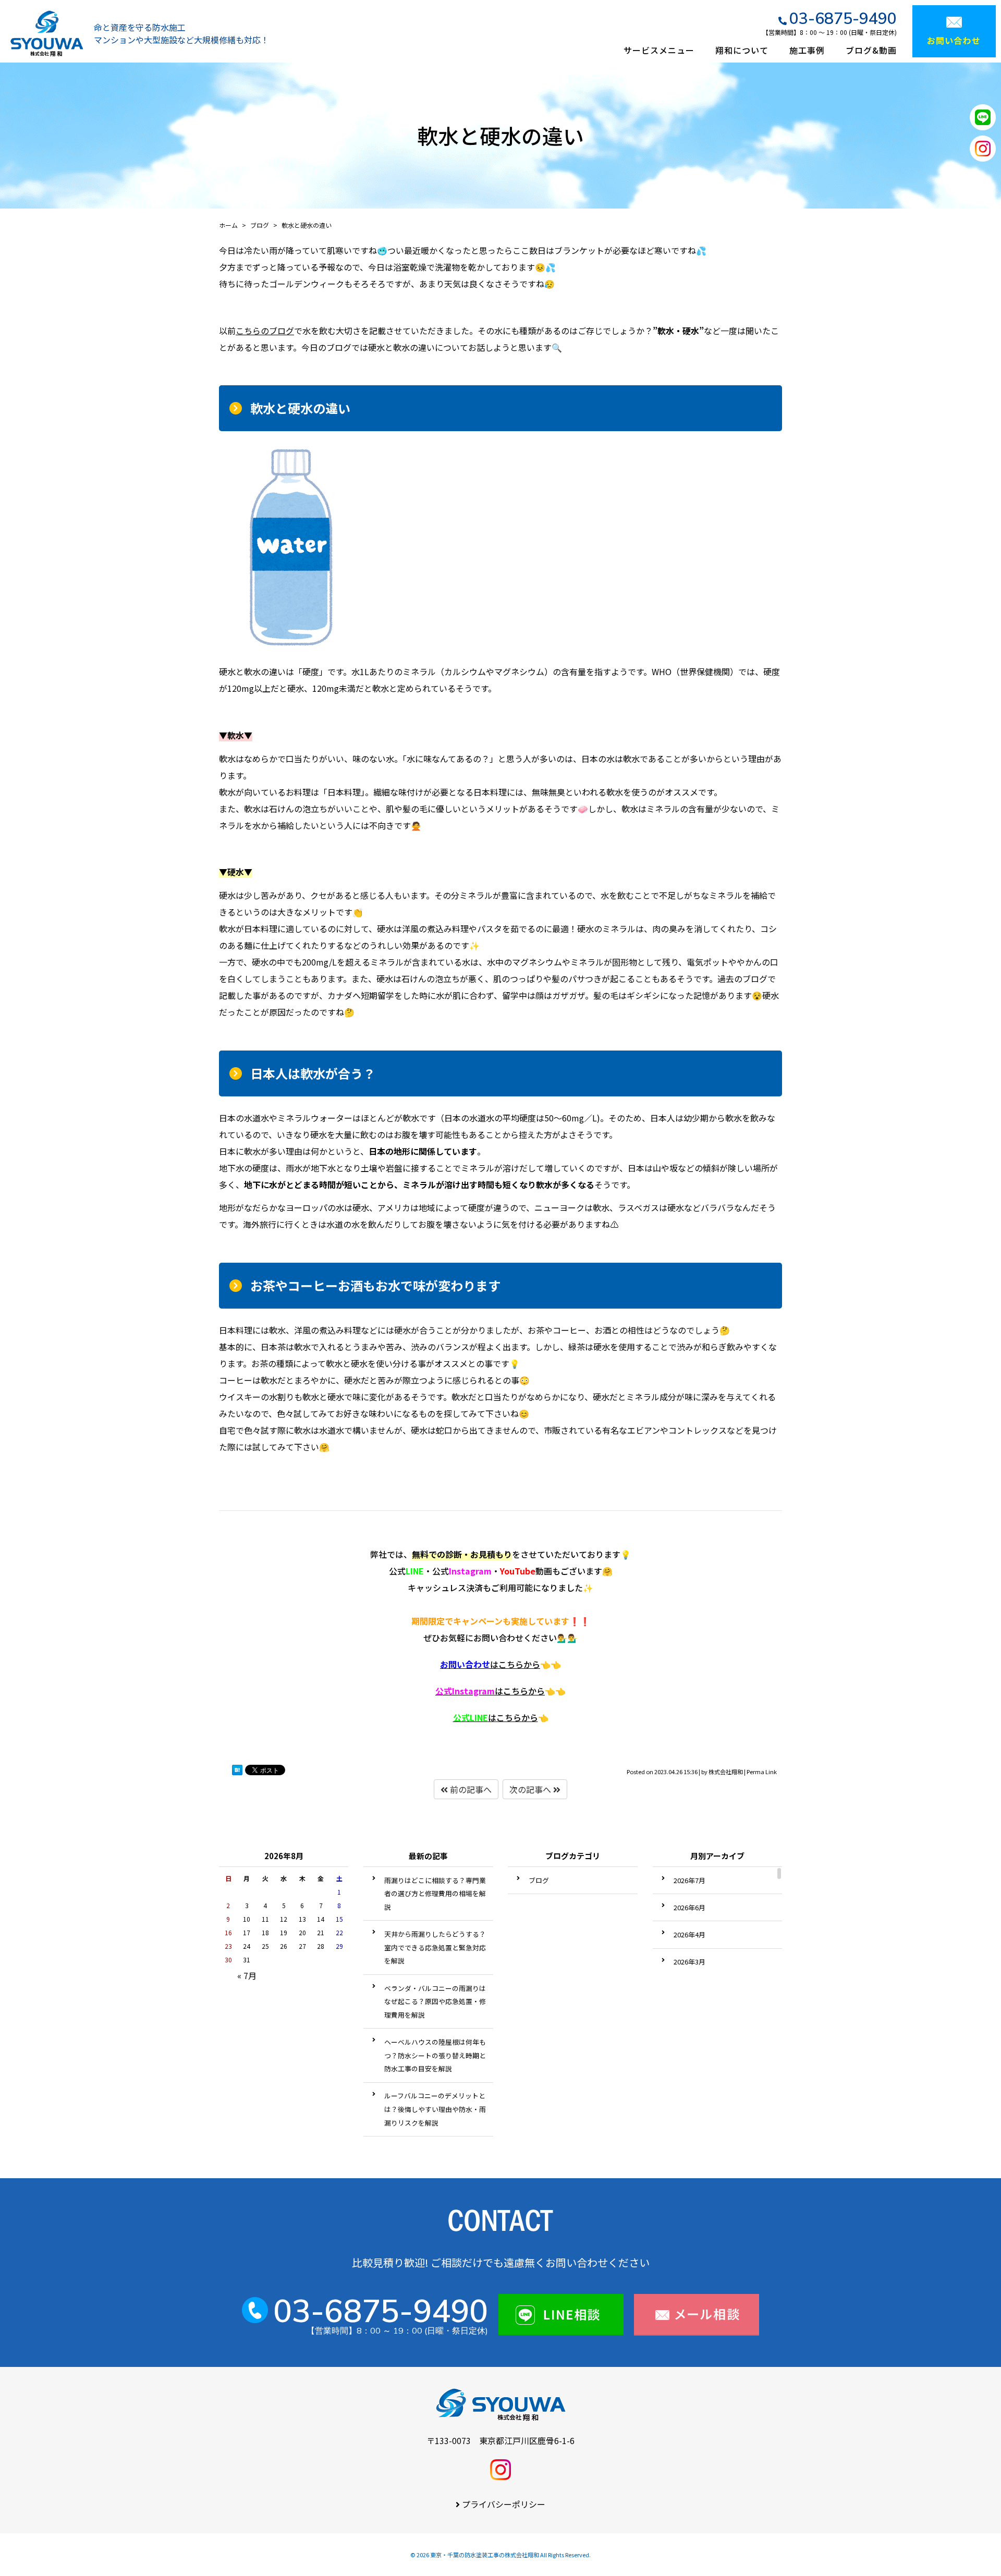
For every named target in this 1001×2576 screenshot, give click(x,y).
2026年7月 (689, 1880)
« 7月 (247, 1975)
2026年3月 (689, 1962)
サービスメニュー (659, 50)
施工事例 (807, 50)
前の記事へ (470, 1789)
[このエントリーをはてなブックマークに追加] (237, 1772)
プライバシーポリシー (504, 2504)
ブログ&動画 (871, 50)
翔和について (742, 50)
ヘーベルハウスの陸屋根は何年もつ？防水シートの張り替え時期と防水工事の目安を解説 (435, 2055)
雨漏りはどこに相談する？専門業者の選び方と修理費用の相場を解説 (435, 1894)
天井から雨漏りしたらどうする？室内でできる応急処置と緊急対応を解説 (435, 1947)
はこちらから (490, 1664)
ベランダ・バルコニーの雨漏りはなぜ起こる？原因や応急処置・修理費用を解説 (435, 2001)
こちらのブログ (265, 331)
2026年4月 (689, 1934)
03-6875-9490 (843, 18)
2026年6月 (689, 1907)
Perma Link (762, 1772)
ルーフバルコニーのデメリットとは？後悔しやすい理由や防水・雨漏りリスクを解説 (435, 2109)
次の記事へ (531, 1789)
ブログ (539, 1880)
